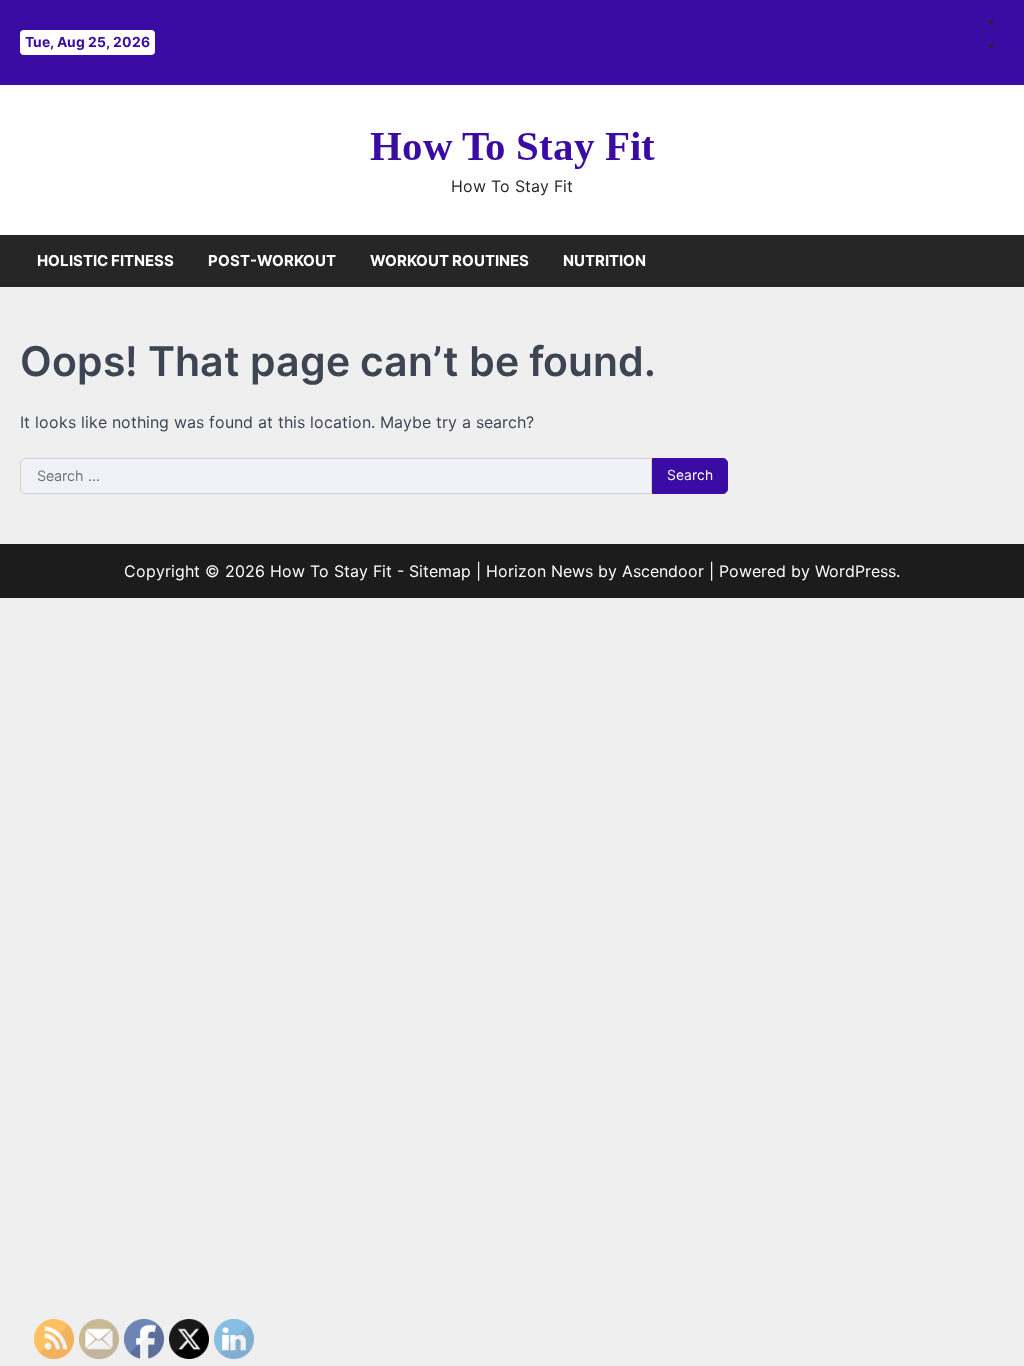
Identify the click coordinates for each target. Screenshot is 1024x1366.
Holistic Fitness (105, 260)
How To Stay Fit (512, 146)
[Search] (989, 261)
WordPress (855, 571)
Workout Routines (449, 260)
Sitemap (440, 571)
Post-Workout (272, 260)
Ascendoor (663, 571)
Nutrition (604, 260)
